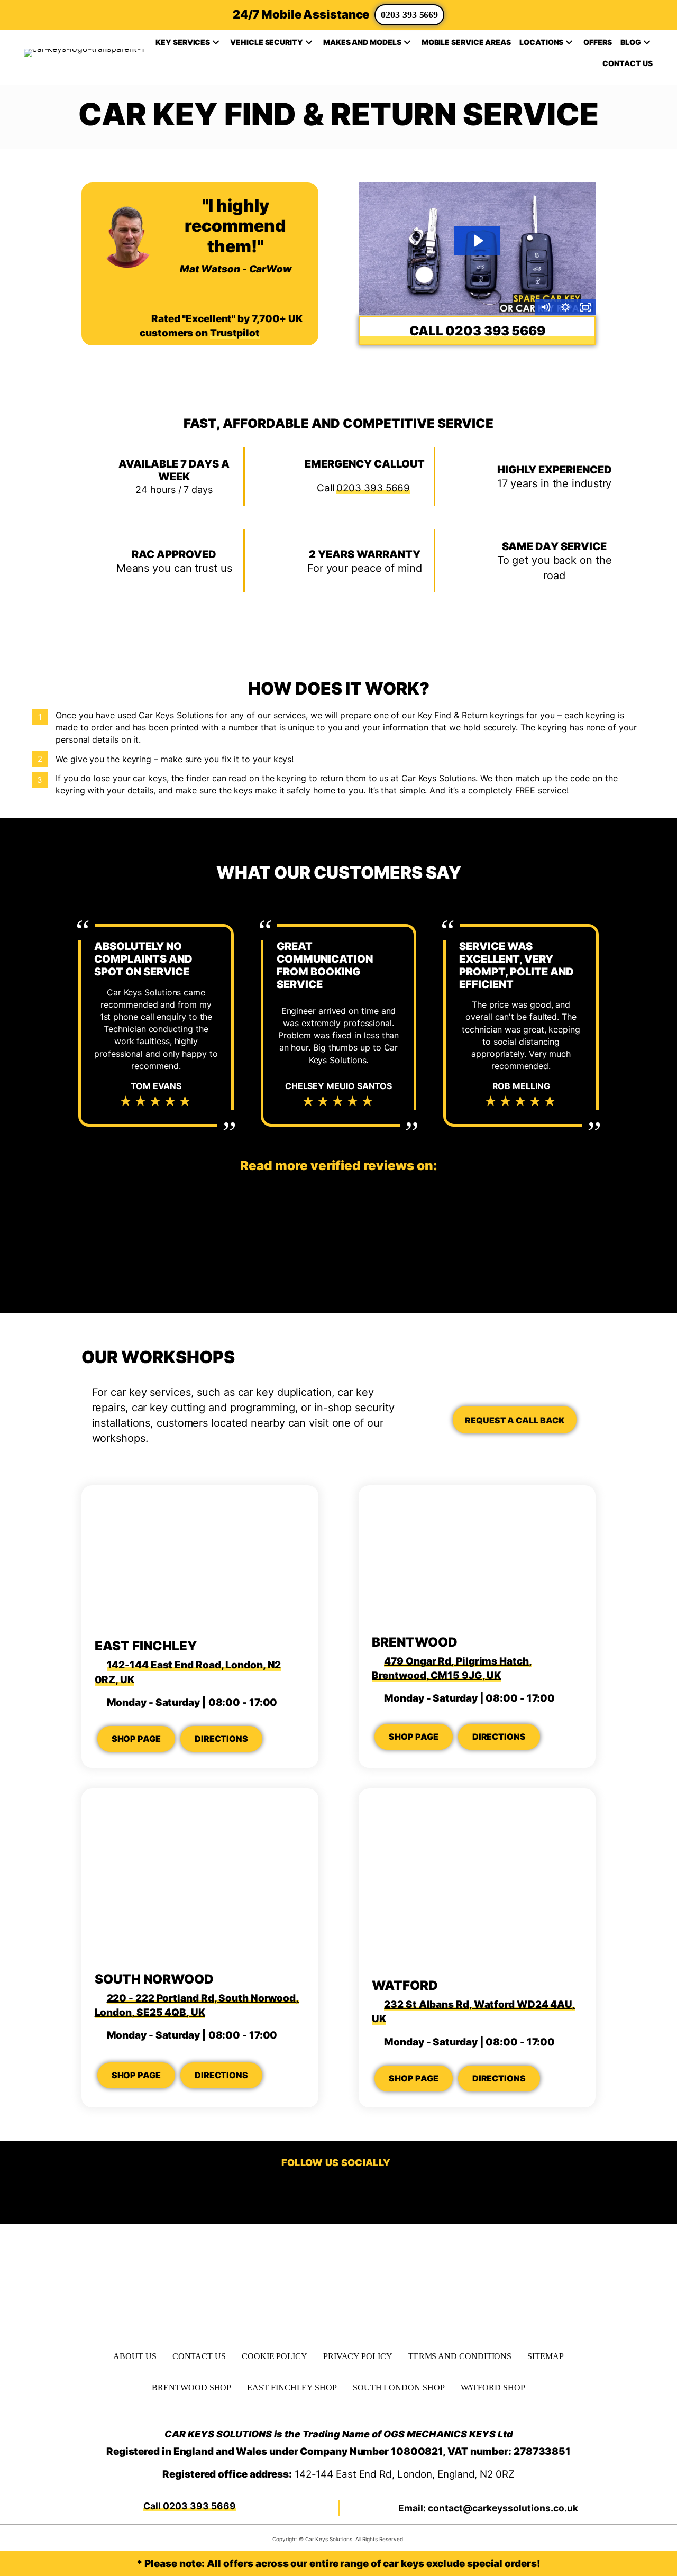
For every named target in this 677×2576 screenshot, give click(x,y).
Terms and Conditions (460, 2356)
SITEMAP (545, 2356)
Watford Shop (493, 2387)
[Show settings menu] (565, 307)
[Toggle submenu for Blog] (647, 42)
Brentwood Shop (191, 2387)
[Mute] (545, 307)
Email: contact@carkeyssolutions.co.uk (488, 2508)
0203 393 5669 (409, 15)
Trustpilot (235, 333)
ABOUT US (135, 2356)
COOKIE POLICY (275, 2356)
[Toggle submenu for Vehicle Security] (309, 42)
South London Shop (399, 2387)
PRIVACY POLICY (358, 2356)
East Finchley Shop (292, 2387)
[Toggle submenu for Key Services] (216, 42)
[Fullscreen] (585, 307)
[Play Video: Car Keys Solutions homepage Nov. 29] (478, 241)
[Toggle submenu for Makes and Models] (407, 42)
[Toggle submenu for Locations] (569, 42)
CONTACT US (199, 2356)
